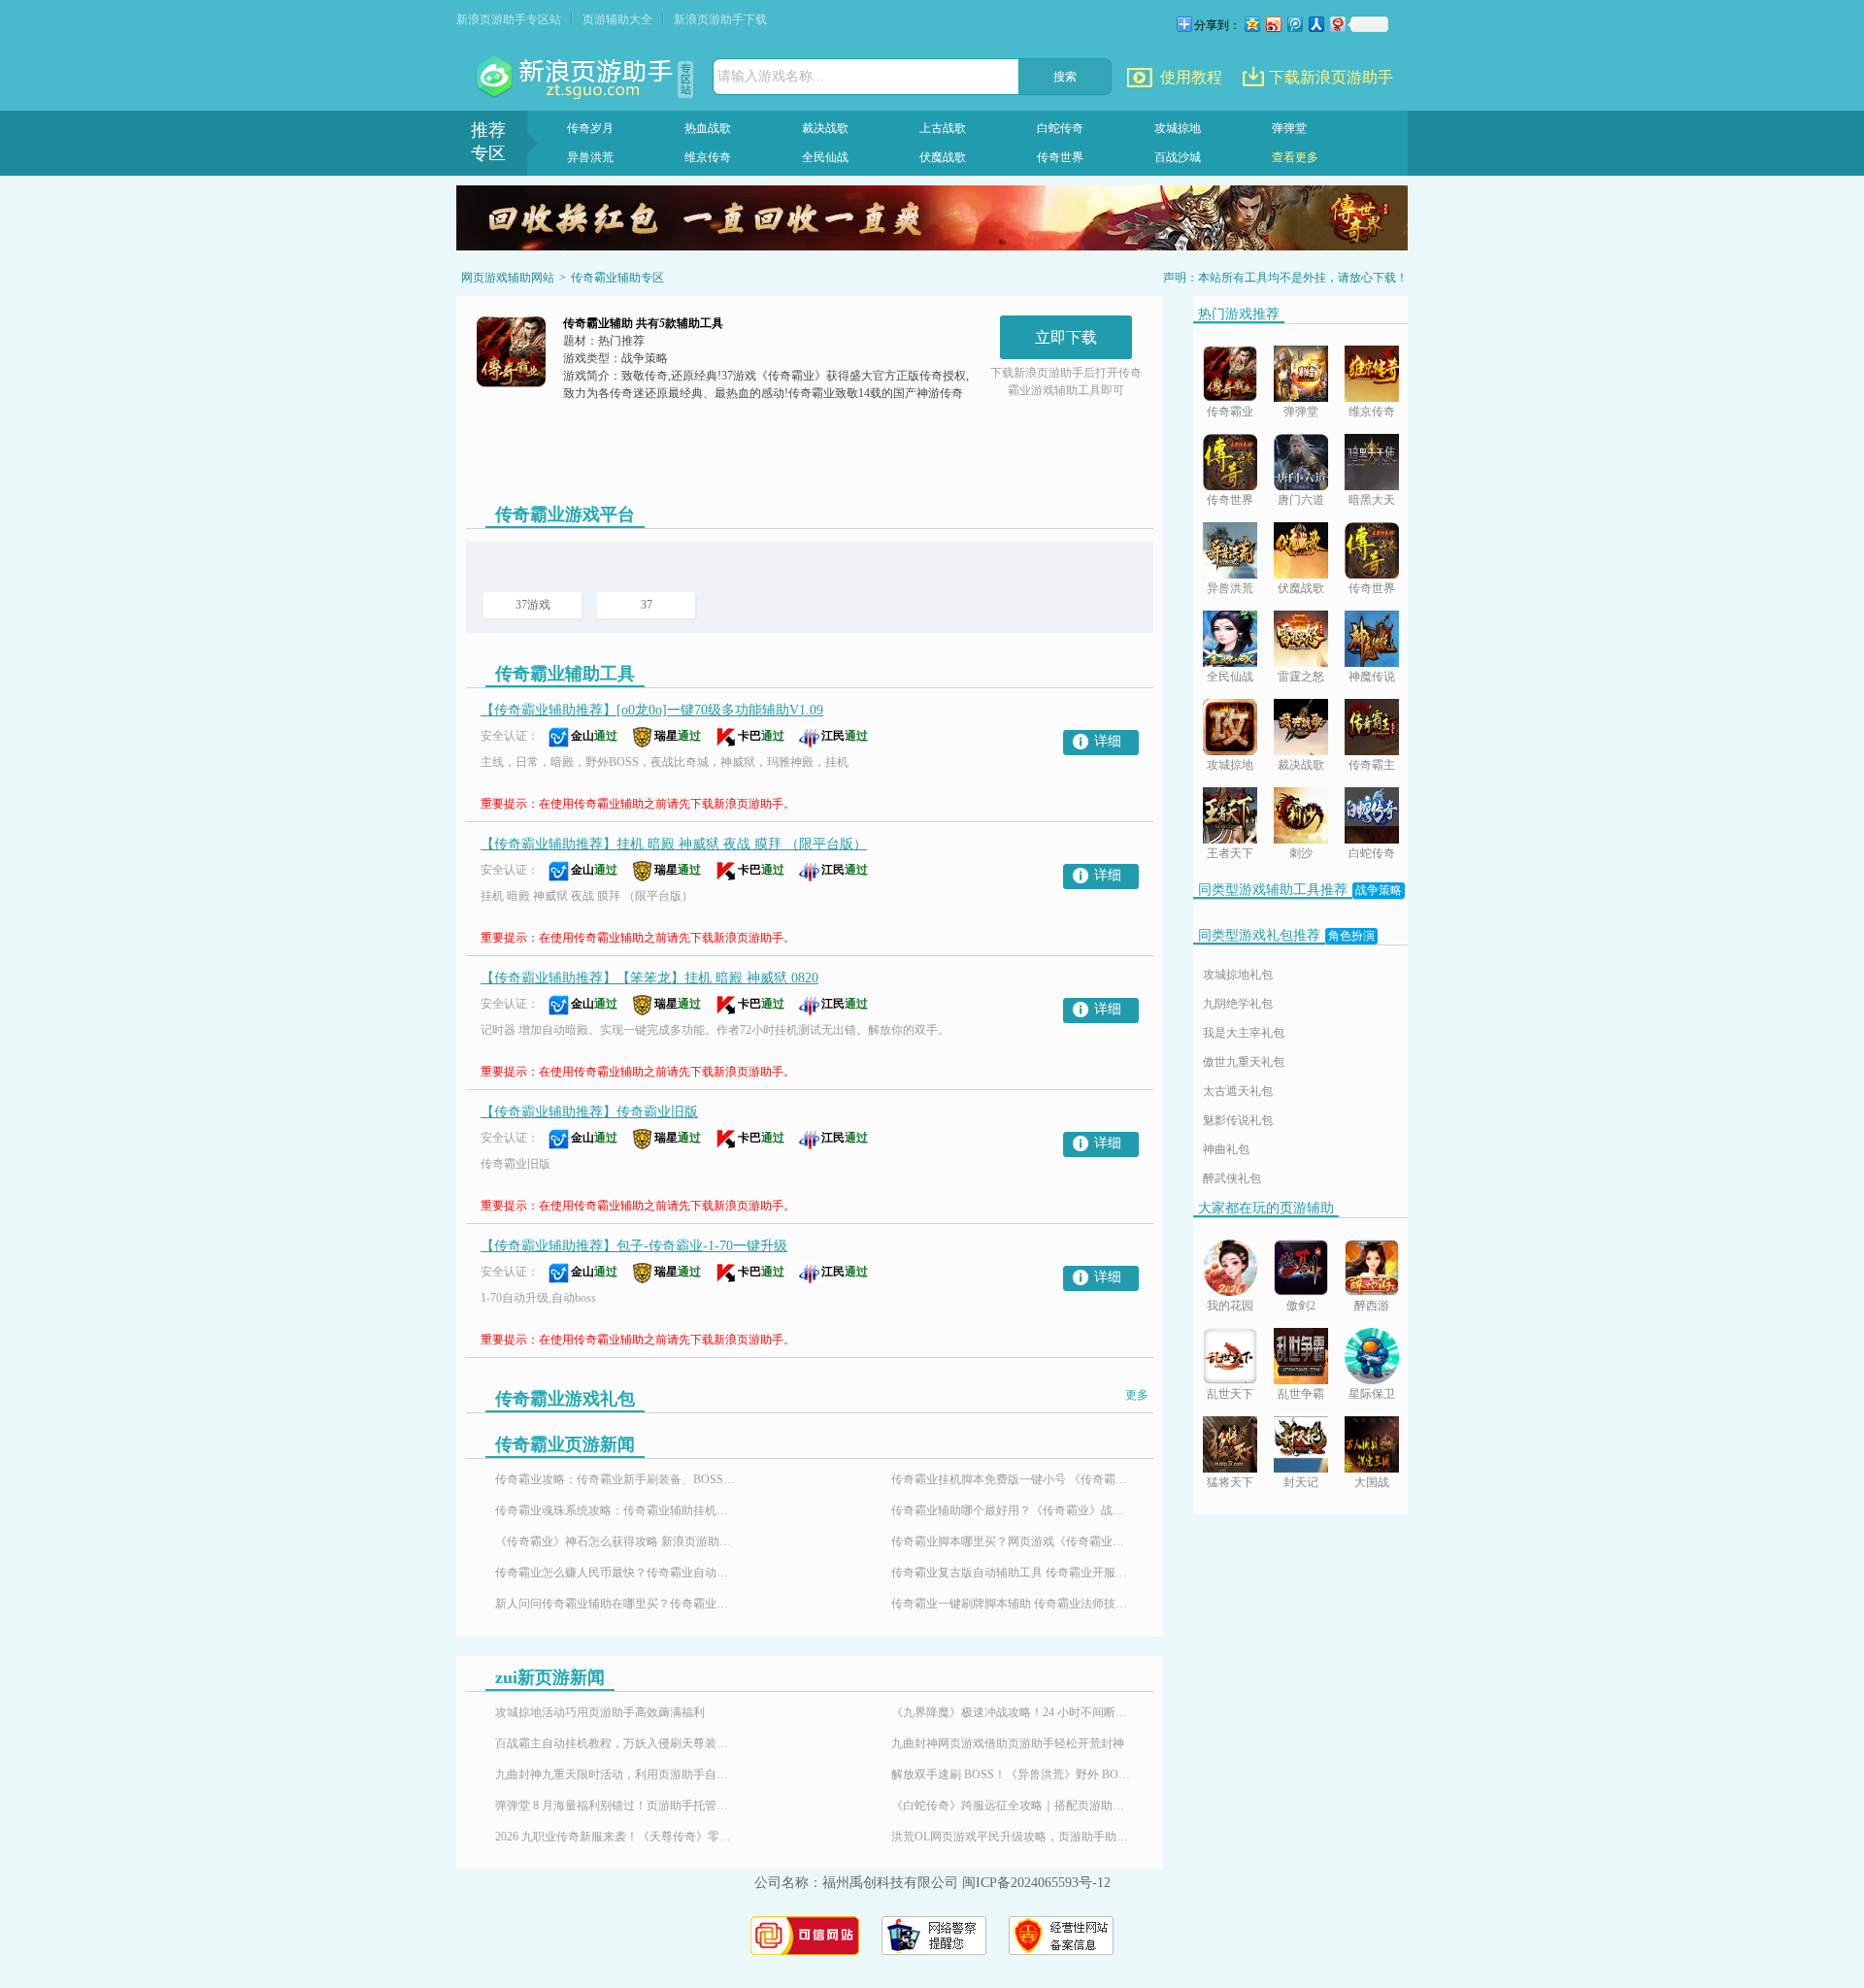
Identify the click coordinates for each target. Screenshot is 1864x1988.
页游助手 (577, 78)
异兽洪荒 (590, 157)
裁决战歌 (825, 128)
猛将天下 (1230, 1482)
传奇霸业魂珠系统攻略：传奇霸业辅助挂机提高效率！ (616, 1510)
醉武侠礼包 (1232, 1178)
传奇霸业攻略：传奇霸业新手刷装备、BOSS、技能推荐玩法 (616, 1479)
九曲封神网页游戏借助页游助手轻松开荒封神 (1008, 1743)
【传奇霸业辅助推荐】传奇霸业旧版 (589, 1112)
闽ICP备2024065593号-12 (1036, 1883)
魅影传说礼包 (1238, 1120)
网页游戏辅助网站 (508, 278)
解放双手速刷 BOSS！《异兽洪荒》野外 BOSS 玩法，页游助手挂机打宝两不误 (1013, 1774)
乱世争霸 (1301, 1394)
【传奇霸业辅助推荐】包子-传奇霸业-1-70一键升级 (634, 1246)
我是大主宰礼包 (1244, 1033)
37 (647, 605)
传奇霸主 (1372, 765)
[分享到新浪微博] (1273, 24)
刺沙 (1301, 853)
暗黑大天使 (1372, 501)
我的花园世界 (1230, 1307)
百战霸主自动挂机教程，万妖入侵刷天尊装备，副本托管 (616, 1743)
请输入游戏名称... (771, 76)
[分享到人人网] (1315, 24)
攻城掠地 (1178, 128)
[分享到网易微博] (1337, 24)
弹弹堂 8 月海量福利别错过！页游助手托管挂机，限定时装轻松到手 (616, 1806)
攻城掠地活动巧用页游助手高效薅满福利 (600, 1712)
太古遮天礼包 (1238, 1091)
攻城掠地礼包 (1238, 975)
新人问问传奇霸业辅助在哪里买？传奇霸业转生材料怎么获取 (616, 1604)
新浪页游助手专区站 (509, 19)
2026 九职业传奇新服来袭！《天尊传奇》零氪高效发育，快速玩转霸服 (616, 1837)
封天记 (1301, 1482)
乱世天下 (1230, 1394)
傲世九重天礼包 (1244, 1062)
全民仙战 (825, 157)
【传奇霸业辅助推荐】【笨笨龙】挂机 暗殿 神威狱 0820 (649, 978)
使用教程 (1191, 77)
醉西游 (1372, 1306)
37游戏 (533, 605)
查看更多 (1295, 157)
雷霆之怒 (1301, 677)
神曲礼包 (1226, 1149)
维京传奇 (708, 157)
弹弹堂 (1289, 128)
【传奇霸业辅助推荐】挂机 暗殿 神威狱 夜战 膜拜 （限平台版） (674, 844)
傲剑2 (1301, 1306)
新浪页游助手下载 (720, 19)
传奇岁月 (590, 128)
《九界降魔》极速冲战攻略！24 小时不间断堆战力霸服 (1013, 1712)
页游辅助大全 (617, 19)
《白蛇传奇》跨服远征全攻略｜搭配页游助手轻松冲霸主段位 (1013, 1806)
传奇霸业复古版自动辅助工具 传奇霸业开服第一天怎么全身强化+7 (1013, 1573)
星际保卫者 (1372, 1395)
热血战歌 (708, 128)
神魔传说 (1372, 677)
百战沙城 (1178, 157)
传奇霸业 (1230, 412)
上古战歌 (943, 128)
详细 (1108, 741)
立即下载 (1066, 337)
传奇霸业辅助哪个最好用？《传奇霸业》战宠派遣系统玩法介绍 (1013, 1510)
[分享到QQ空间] (1251, 24)
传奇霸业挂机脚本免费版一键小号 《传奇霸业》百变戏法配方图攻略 (1013, 1479)
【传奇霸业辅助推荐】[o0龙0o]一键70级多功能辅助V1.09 (652, 710)
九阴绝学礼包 (1238, 1004)
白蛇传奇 (1060, 128)
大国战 (1372, 1482)
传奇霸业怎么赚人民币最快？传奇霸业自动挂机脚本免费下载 (616, 1573)
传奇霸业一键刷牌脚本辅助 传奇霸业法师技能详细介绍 (1013, 1604)
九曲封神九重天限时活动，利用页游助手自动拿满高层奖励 (616, 1774)
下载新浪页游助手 (1331, 77)
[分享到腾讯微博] (1294, 24)
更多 (1137, 1395)
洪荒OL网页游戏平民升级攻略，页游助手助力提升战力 (1013, 1837)
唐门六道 (1301, 500)
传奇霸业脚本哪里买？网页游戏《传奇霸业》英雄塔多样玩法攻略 (1013, 1541)
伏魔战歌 (943, 157)
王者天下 (1230, 853)
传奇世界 (1060, 157)
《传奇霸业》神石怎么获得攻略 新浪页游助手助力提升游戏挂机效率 (616, 1541)
